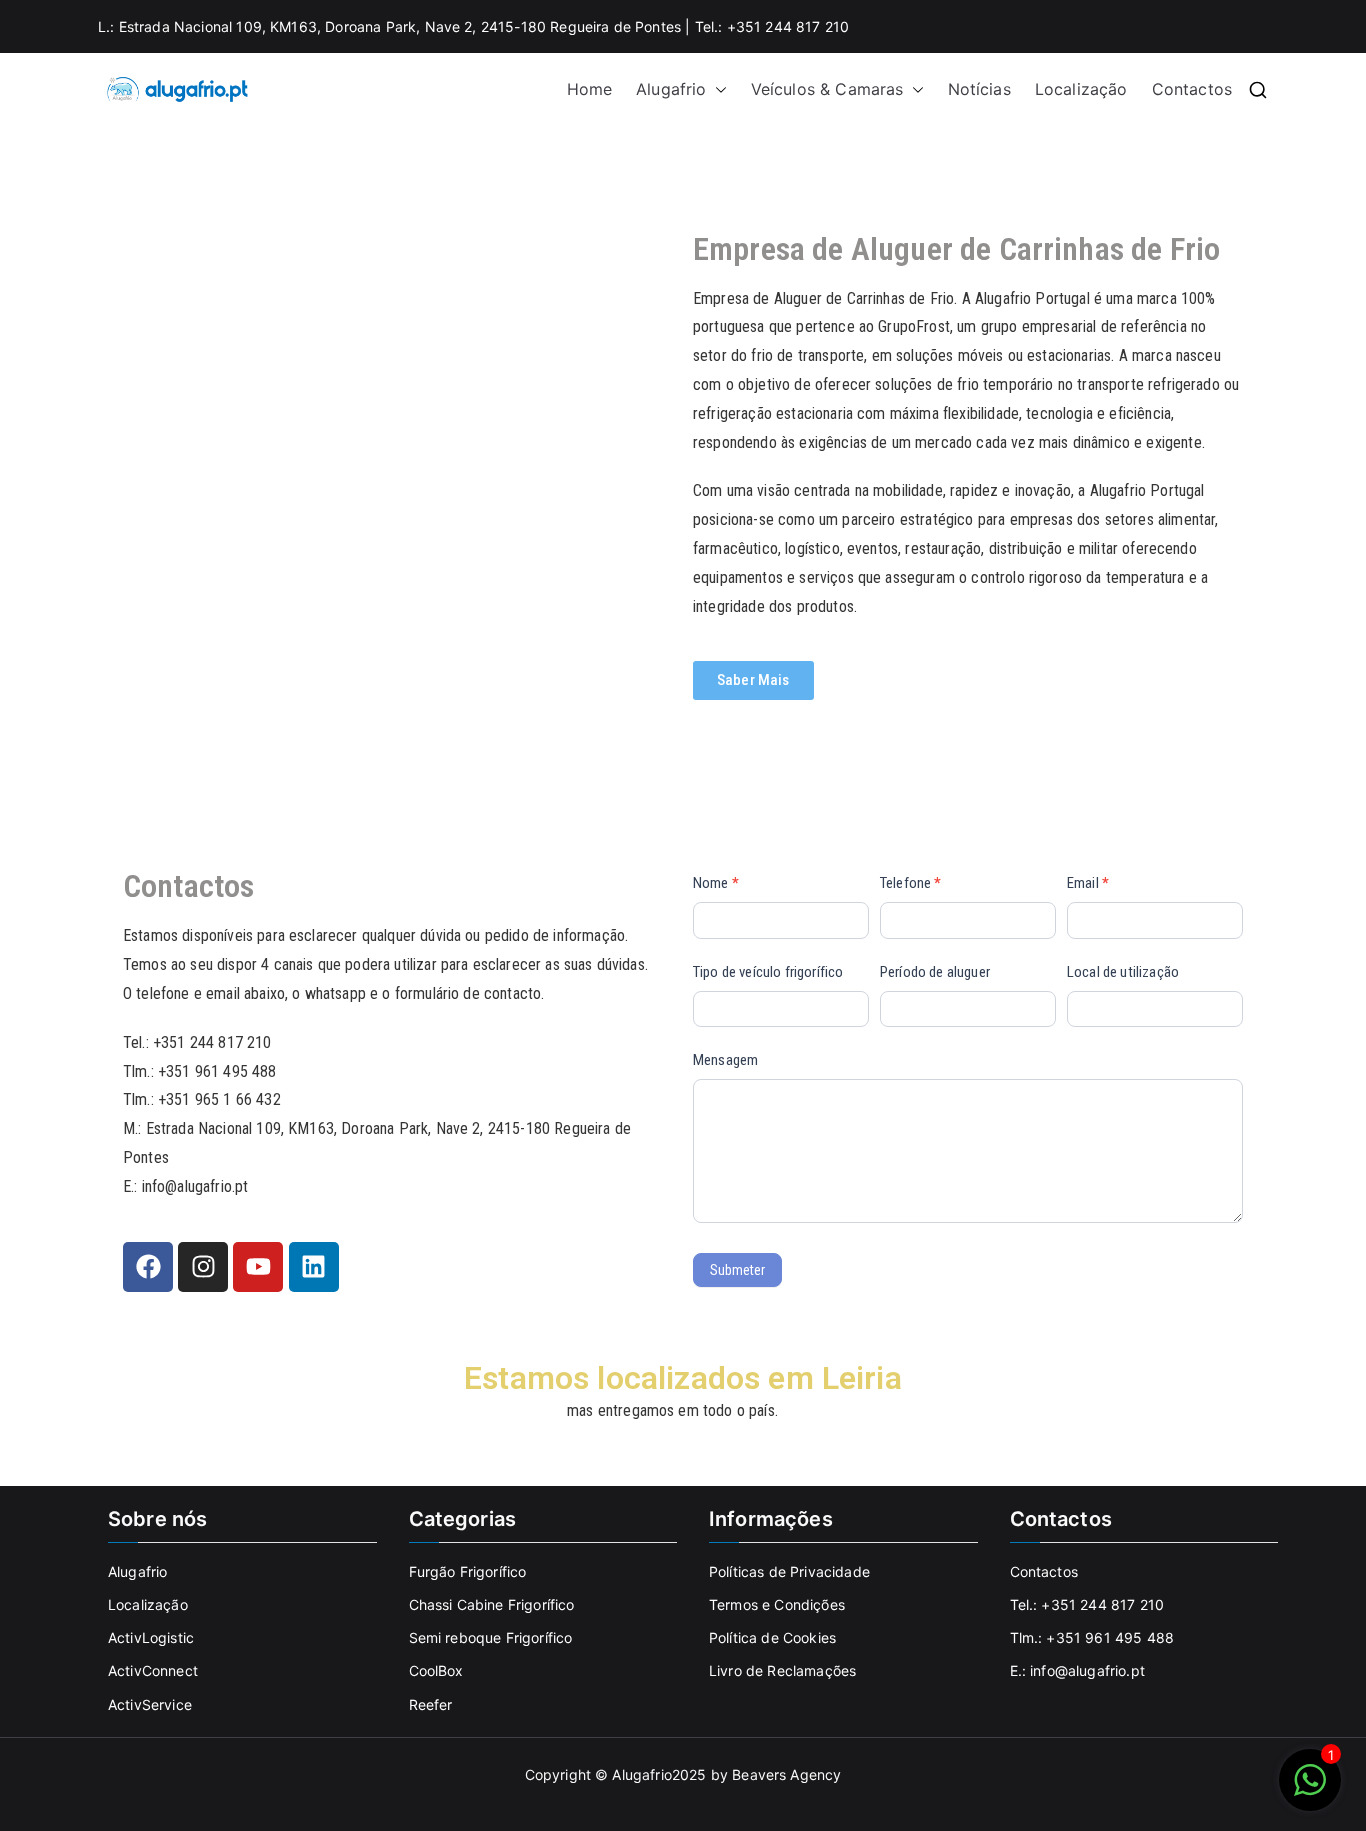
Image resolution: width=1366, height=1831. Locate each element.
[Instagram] (203, 1267)
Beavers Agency (786, 1774)
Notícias (979, 89)
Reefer (431, 1704)
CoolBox (436, 1670)
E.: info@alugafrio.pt (1077, 1670)
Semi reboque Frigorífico (491, 1637)
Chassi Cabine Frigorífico (492, 1604)
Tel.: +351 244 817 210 (1087, 1604)
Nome (716, 883)
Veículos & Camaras (827, 89)
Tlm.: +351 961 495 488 (1092, 1637)
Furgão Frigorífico (468, 1571)
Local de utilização (1123, 972)
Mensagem (725, 1060)
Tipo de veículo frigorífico (768, 972)
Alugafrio (671, 89)
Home (590, 89)
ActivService (150, 1704)
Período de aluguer (935, 972)
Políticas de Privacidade (789, 1571)
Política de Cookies (772, 1637)
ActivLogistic (151, 1637)
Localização (1081, 89)
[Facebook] (148, 1267)
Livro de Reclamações (782, 1670)
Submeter (737, 1270)
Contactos (1192, 89)
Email (1088, 883)
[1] (1310, 1790)
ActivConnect (153, 1670)
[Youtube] (258, 1267)
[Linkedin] (314, 1267)
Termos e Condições (777, 1604)
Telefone (911, 883)
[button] (717, 89)
